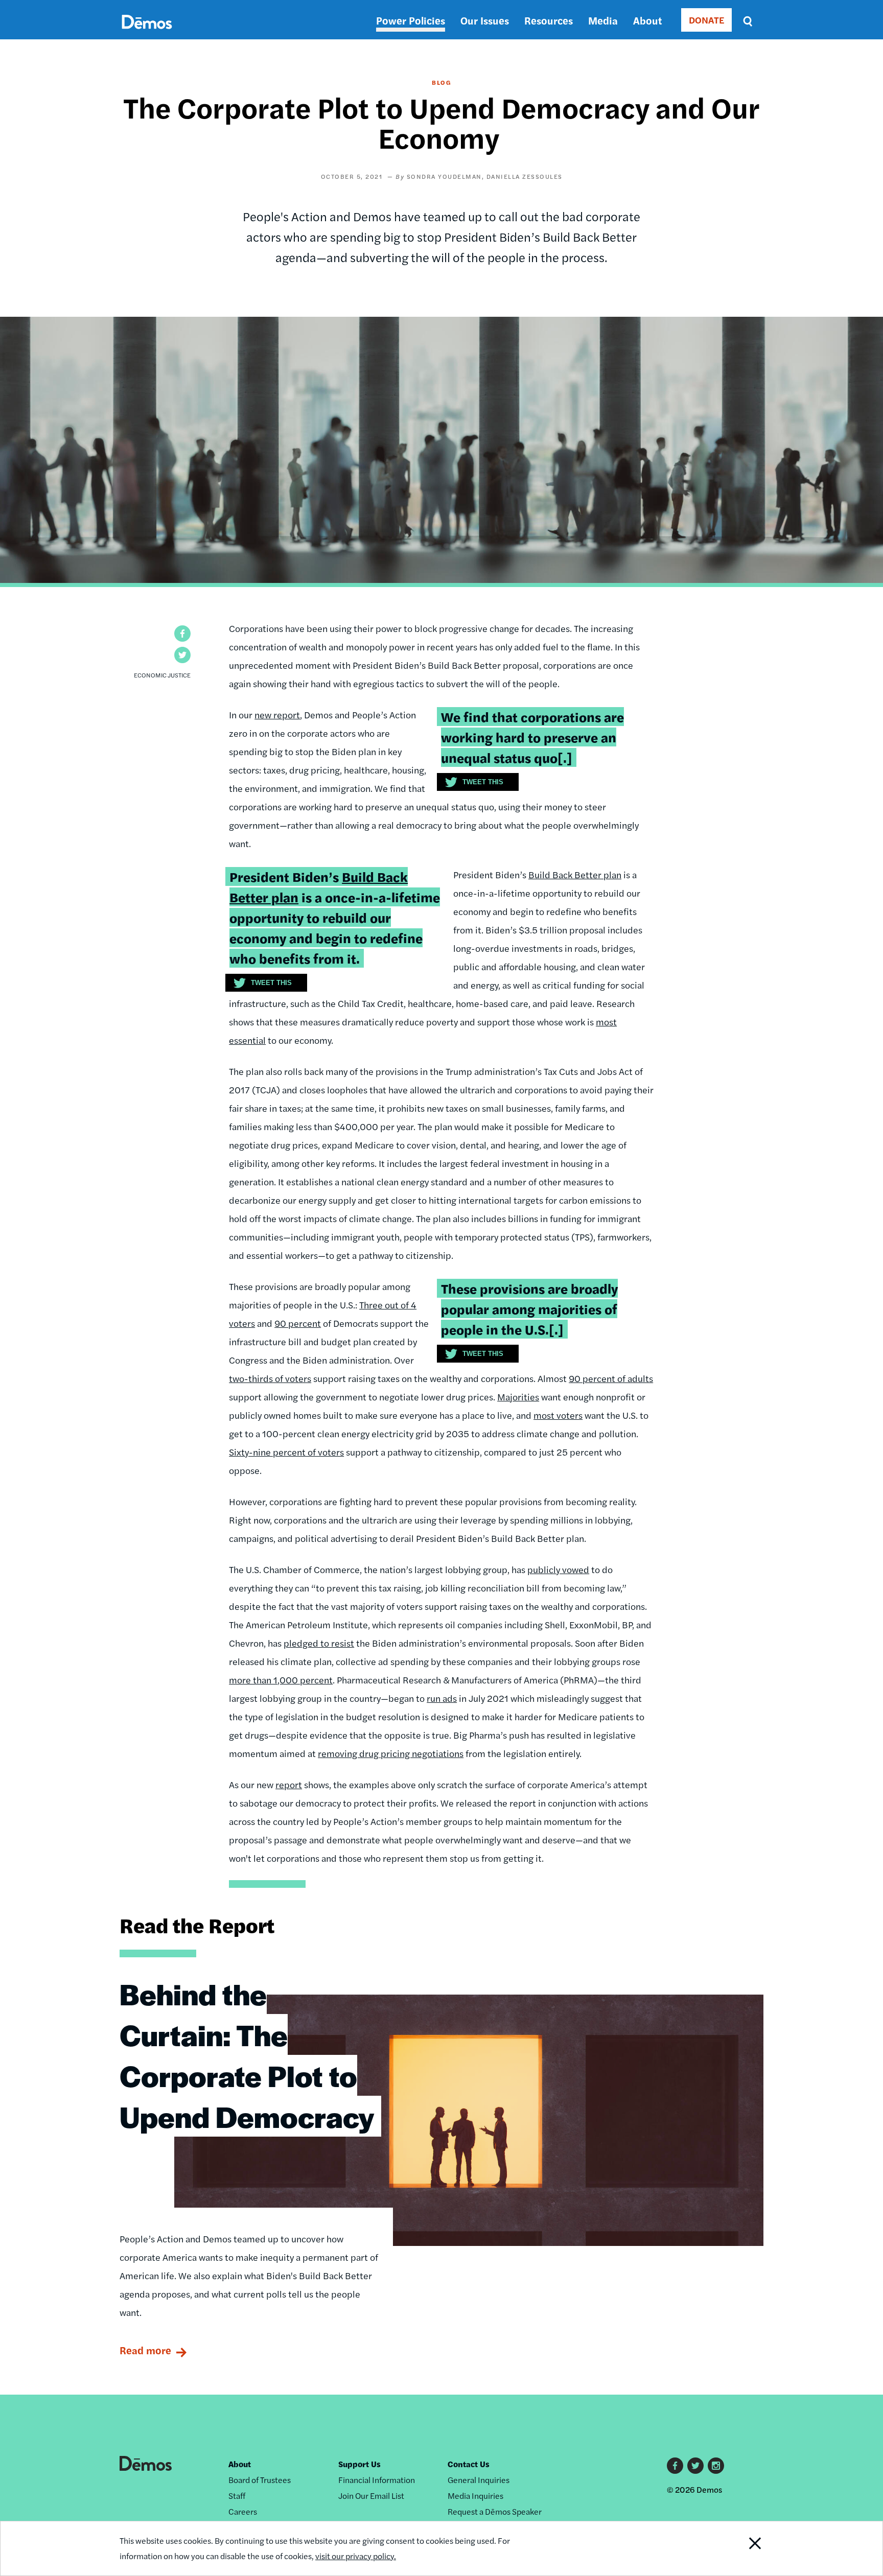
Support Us (359, 2464)
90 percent (298, 1323)
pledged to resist (319, 1643)
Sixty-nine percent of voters (286, 1452)
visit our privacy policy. (356, 2556)
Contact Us (469, 2464)
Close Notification (742, 2548)
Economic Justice (162, 675)
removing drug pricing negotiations (391, 1753)
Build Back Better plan (575, 874)
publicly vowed (558, 1569)
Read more (145, 2350)
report (289, 1784)
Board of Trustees (260, 2480)
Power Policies (411, 20)
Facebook (675, 2466)
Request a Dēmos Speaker (495, 2511)
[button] (182, 634)
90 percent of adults (611, 1378)
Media (603, 20)
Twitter (695, 2466)
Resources (549, 20)
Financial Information (377, 2480)
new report (277, 715)
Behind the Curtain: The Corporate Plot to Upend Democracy (247, 2055)
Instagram (716, 2466)
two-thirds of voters (270, 1378)
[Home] (147, 33)
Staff (237, 2496)
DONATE (706, 20)
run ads (442, 1698)
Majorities (518, 1397)
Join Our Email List (371, 2496)
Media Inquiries (475, 2496)
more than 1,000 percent (281, 1680)
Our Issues (485, 20)
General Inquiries (479, 2480)
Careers (243, 2511)
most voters (558, 1415)
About (647, 20)
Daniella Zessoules (525, 176)
